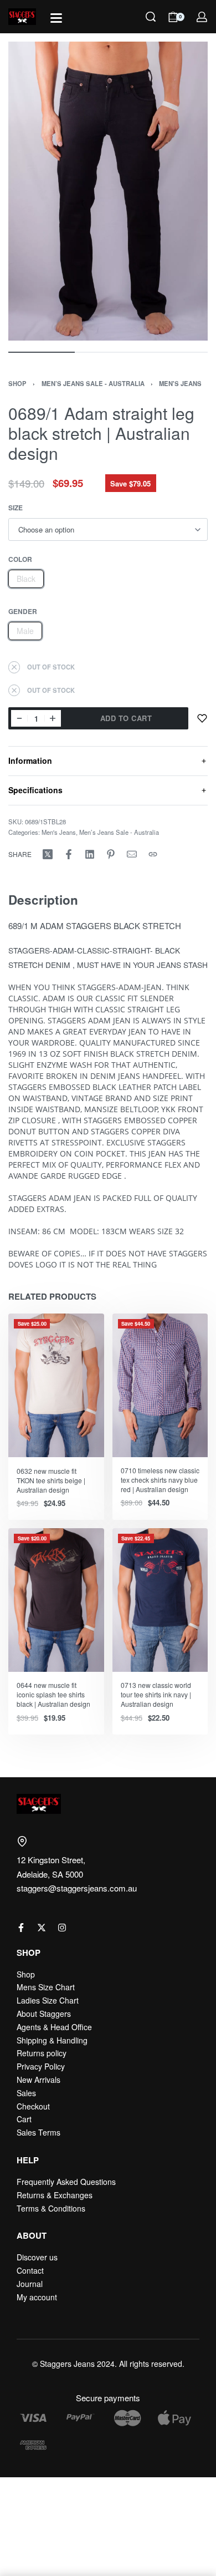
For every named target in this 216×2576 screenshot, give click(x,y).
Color (20, 560)
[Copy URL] (153, 854)
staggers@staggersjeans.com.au (77, 1888)
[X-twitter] (42, 1928)
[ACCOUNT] (202, 17)
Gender (23, 612)
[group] (56, 1385)
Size (16, 508)
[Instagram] (62, 1928)
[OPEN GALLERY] (108, 191)
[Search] (151, 17)
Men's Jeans (180, 383)
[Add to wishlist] (202, 718)
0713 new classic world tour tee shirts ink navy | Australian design (156, 1694)
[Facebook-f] (21, 1928)
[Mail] (132, 854)
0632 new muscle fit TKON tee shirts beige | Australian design (51, 1480)
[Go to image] (42, 352)
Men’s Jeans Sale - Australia (93, 383)
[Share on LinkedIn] (90, 854)
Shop (17, 383)
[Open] (56, 18)
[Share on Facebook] (69, 854)
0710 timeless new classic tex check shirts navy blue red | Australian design (160, 1480)
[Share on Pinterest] (111, 854)
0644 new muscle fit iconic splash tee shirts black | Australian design (53, 1694)
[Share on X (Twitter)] (48, 854)
